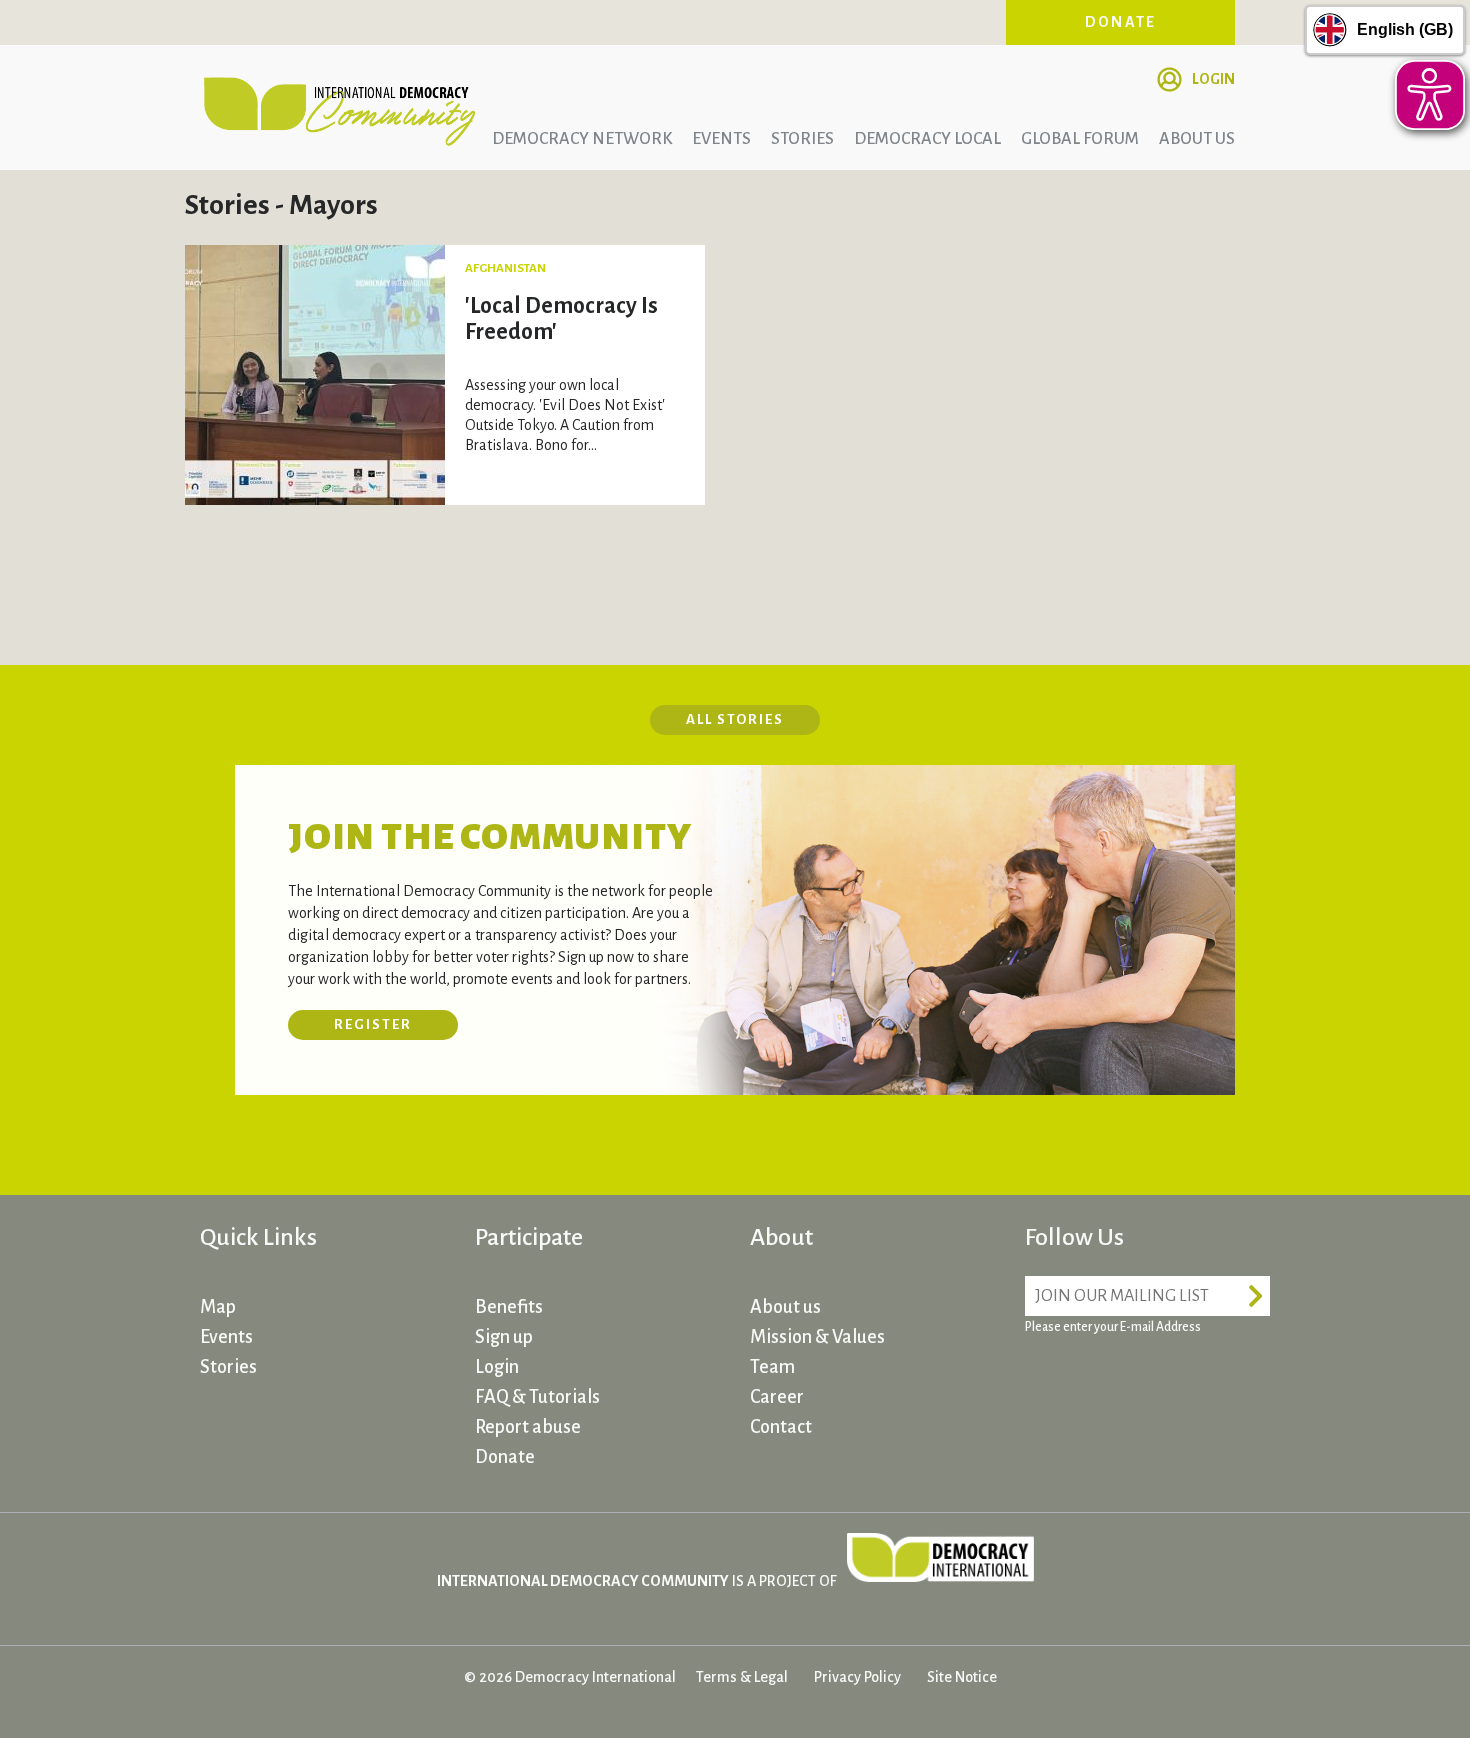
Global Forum (1080, 139)
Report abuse (528, 1427)
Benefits (509, 1307)
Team (772, 1367)
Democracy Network (582, 139)
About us (1197, 139)
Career (777, 1397)
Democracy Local (927, 139)
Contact (781, 1427)
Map (218, 1307)
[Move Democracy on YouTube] (1195, 1384)
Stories (802, 139)
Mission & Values (817, 1337)
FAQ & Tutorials (537, 1397)
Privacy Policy (857, 1677)
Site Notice (962, 1677)
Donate (1121, 22)
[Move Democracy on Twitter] (1120, 1384)
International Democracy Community (340, 108)
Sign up (504, 1337)
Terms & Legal (742, 1677)
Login (1213, 79)
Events (721, 139)
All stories (735, 719)
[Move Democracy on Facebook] (1045, 1384)
